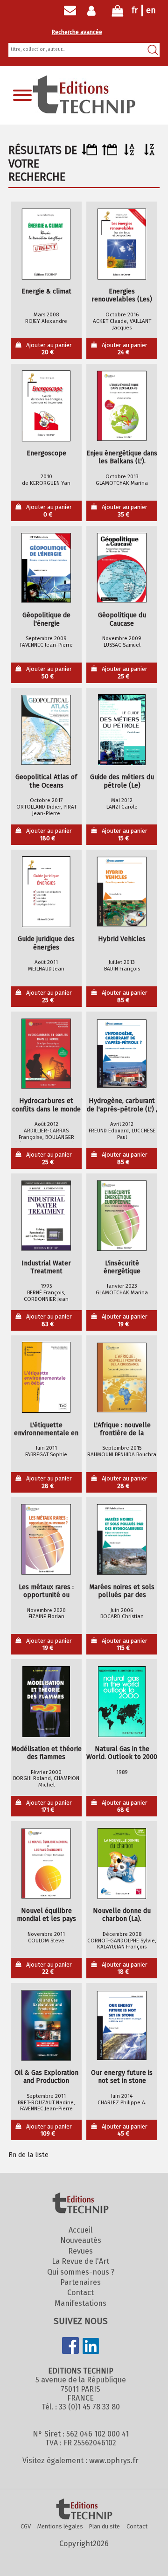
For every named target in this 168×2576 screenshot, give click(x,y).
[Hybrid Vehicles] (122, 892)
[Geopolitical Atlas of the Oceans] (46, 730)
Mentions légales (60, 2526)
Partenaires (80, 2282)
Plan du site (105, 2526)
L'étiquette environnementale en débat (46, 1429)
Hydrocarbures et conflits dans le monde (46, 1105)
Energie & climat (46, 291)
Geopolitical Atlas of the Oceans (46, 781)
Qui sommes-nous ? (81, 2272)
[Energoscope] (46, 406)
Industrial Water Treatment (46, 1267)
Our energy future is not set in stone (122, 2077)
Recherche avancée (77, 32)
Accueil (80, 2230)
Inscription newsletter (70, 11)
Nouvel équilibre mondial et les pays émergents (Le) (46, 1915)
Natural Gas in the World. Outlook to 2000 (122, 1753)
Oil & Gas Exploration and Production (46, 2077)
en (151, 10)
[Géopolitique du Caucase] (122, 568)
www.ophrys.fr (114, 2461)
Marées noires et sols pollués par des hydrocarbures (122, 1591)
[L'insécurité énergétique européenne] (122, 1215)
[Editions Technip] (84, 2510)
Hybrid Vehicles (122, 939)
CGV (26, 2526)
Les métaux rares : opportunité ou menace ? (46, 1591)
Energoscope (46, 453)
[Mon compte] (94, 11)
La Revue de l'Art (80, 2261)
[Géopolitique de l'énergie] (46, 568)
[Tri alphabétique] (129, 153)
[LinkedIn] (91, 2347)
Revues (80, 2251)
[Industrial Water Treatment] (46, 1215)
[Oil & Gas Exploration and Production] (46, 2025)
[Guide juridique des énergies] (46, 892)
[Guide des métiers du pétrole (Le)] (122, 730)
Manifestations (80, 2303)
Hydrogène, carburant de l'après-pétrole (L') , (122, 1105)
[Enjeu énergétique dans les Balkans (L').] (122, 406)
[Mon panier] (118, 13)
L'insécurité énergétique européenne (122, 1267)
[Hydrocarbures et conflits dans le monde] (46, 1054)
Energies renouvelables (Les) (122, 295)
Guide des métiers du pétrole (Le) (122, 781)
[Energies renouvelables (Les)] (122, 244)
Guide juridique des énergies (46, 943)
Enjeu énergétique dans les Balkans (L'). (122, 457)
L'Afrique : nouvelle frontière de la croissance (122, 1429)
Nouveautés (81, 2240)
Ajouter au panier (49, 349)
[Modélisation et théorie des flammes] (46, 1702)
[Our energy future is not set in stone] (122, 2025)
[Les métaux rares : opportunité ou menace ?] (46, 1539)
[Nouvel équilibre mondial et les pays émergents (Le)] (46, 1864)
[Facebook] (70, 2346)
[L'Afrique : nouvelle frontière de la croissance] (122, 1377)
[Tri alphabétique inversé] (150, 153)
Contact (80, 2293)
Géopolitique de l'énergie (46, 619)
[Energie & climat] (46, 244)
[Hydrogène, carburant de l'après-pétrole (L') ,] (122, 1054)
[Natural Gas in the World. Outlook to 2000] (122, 1702)
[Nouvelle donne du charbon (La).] (122, 1864)
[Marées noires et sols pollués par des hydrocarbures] (122, 1539)
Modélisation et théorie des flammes (46, 1753)
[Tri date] (89, 153)
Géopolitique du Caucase (122, 619)
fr (135, 10)
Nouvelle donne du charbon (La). (122, 1915)
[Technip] (84, 111)
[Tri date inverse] (109, 153)
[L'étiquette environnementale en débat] (46, 1377)
